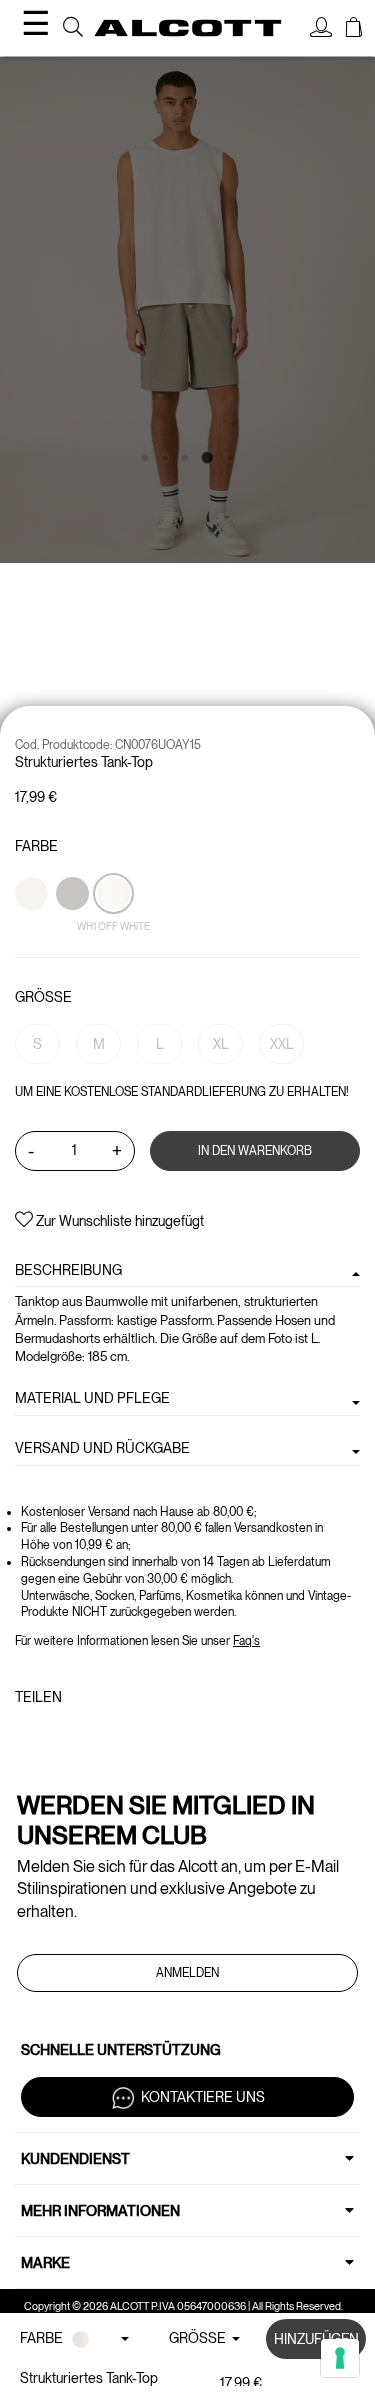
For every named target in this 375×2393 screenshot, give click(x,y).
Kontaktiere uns (203, 2096)
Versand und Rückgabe (102, 1448)
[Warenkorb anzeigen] (354, 30)
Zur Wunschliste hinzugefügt (118, 1221)
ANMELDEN (187, 1973)
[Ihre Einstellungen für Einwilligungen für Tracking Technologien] (340, 2358)
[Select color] (33, 928)
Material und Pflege (92, 1398)
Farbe (36, 846)
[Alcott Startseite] (188, 27)
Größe (43, 997)
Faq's (246, 1641)
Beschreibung (68, 1270)
